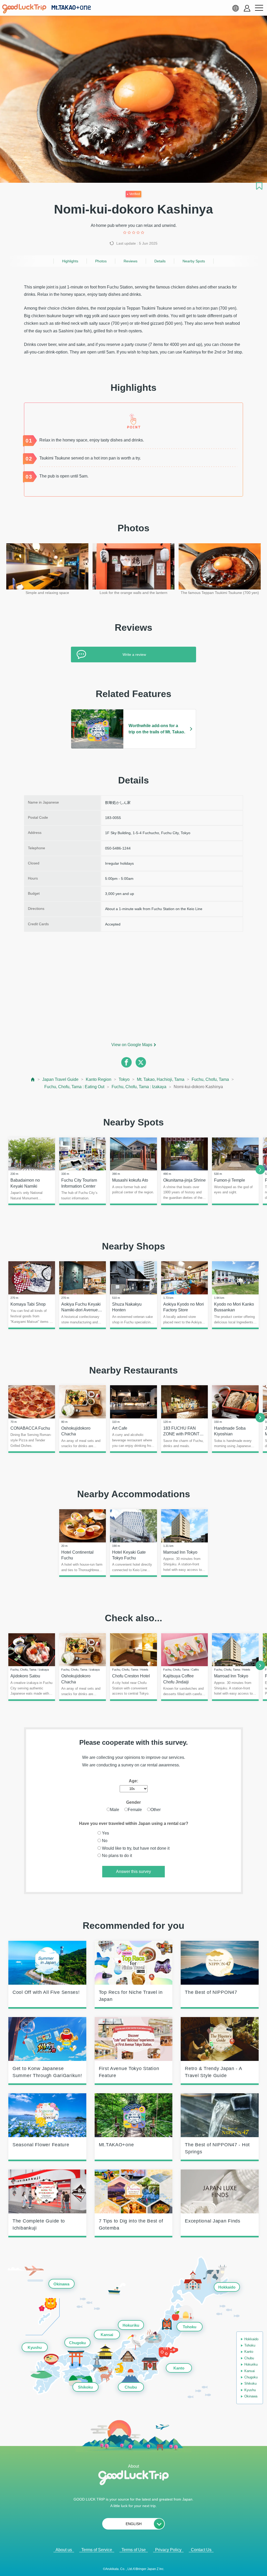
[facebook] (126, 1062)
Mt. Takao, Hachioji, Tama (161, 1079)
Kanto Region (99, 1079)
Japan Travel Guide (60, 1079)
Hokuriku (131, 2325)
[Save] (259, 186)
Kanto (179, 2368)
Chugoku (77, 2342)
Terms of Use (134, 2550)
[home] (24, 9)
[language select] (235, 8)
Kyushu (35, 2347)
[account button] (247, 8)
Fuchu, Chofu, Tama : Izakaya (139, 1087)
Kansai (107, 2335)
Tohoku (190, 2327)
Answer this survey (133, 1871)
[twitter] (141, 1062)
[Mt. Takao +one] (71, 8)
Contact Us (201, 2550)
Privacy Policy (168, 2550)
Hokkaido (227, 2287)
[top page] (33, 1079)
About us (64, 2550)
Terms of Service (97, 2550)
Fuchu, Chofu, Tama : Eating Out (74, 1087)
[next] (260, 1170)
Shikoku (85, 2387)
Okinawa (61, 2284)
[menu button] (259, 8)
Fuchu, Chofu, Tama (210, 1079)
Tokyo (124, 1079)
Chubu (131, 2387)
